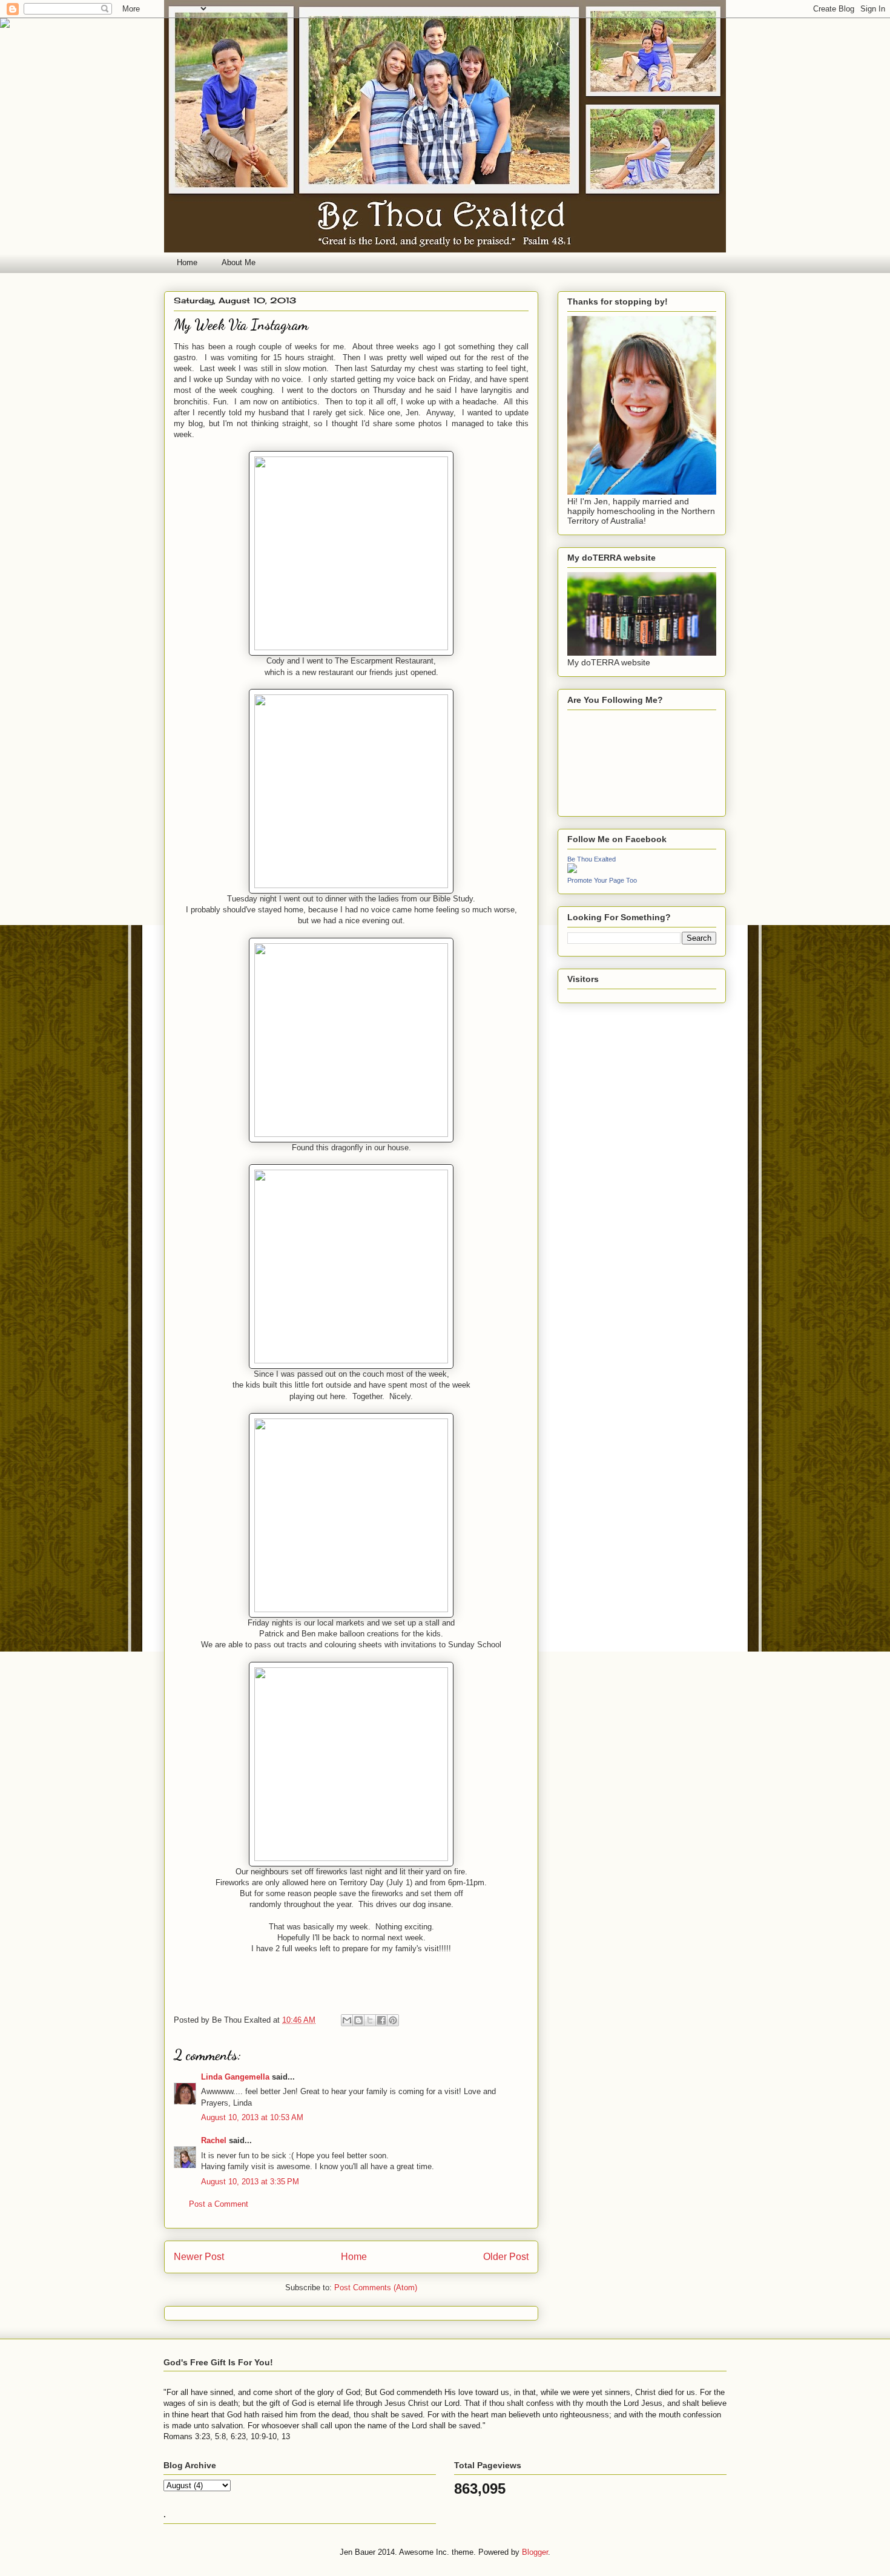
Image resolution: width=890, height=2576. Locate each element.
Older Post (506, 2257)
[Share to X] (370, 2020)
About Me (239, 262)
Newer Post (199, 2257)
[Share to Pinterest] (393, 2020)
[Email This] (347, 2020)
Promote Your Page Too (602, 880)
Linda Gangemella (235, 2077)
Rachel (214, 2140)
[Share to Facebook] (381, 2020)
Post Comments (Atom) (376, 2288)
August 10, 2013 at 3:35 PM (250, 2182)
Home (187, 262)
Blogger (535, 2552)
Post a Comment (219, 2204)
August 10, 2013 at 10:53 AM (252, 2117)
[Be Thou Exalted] (572, 870)
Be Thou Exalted (592, 859)
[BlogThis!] (358, 2020)
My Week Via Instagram (241, 325)
